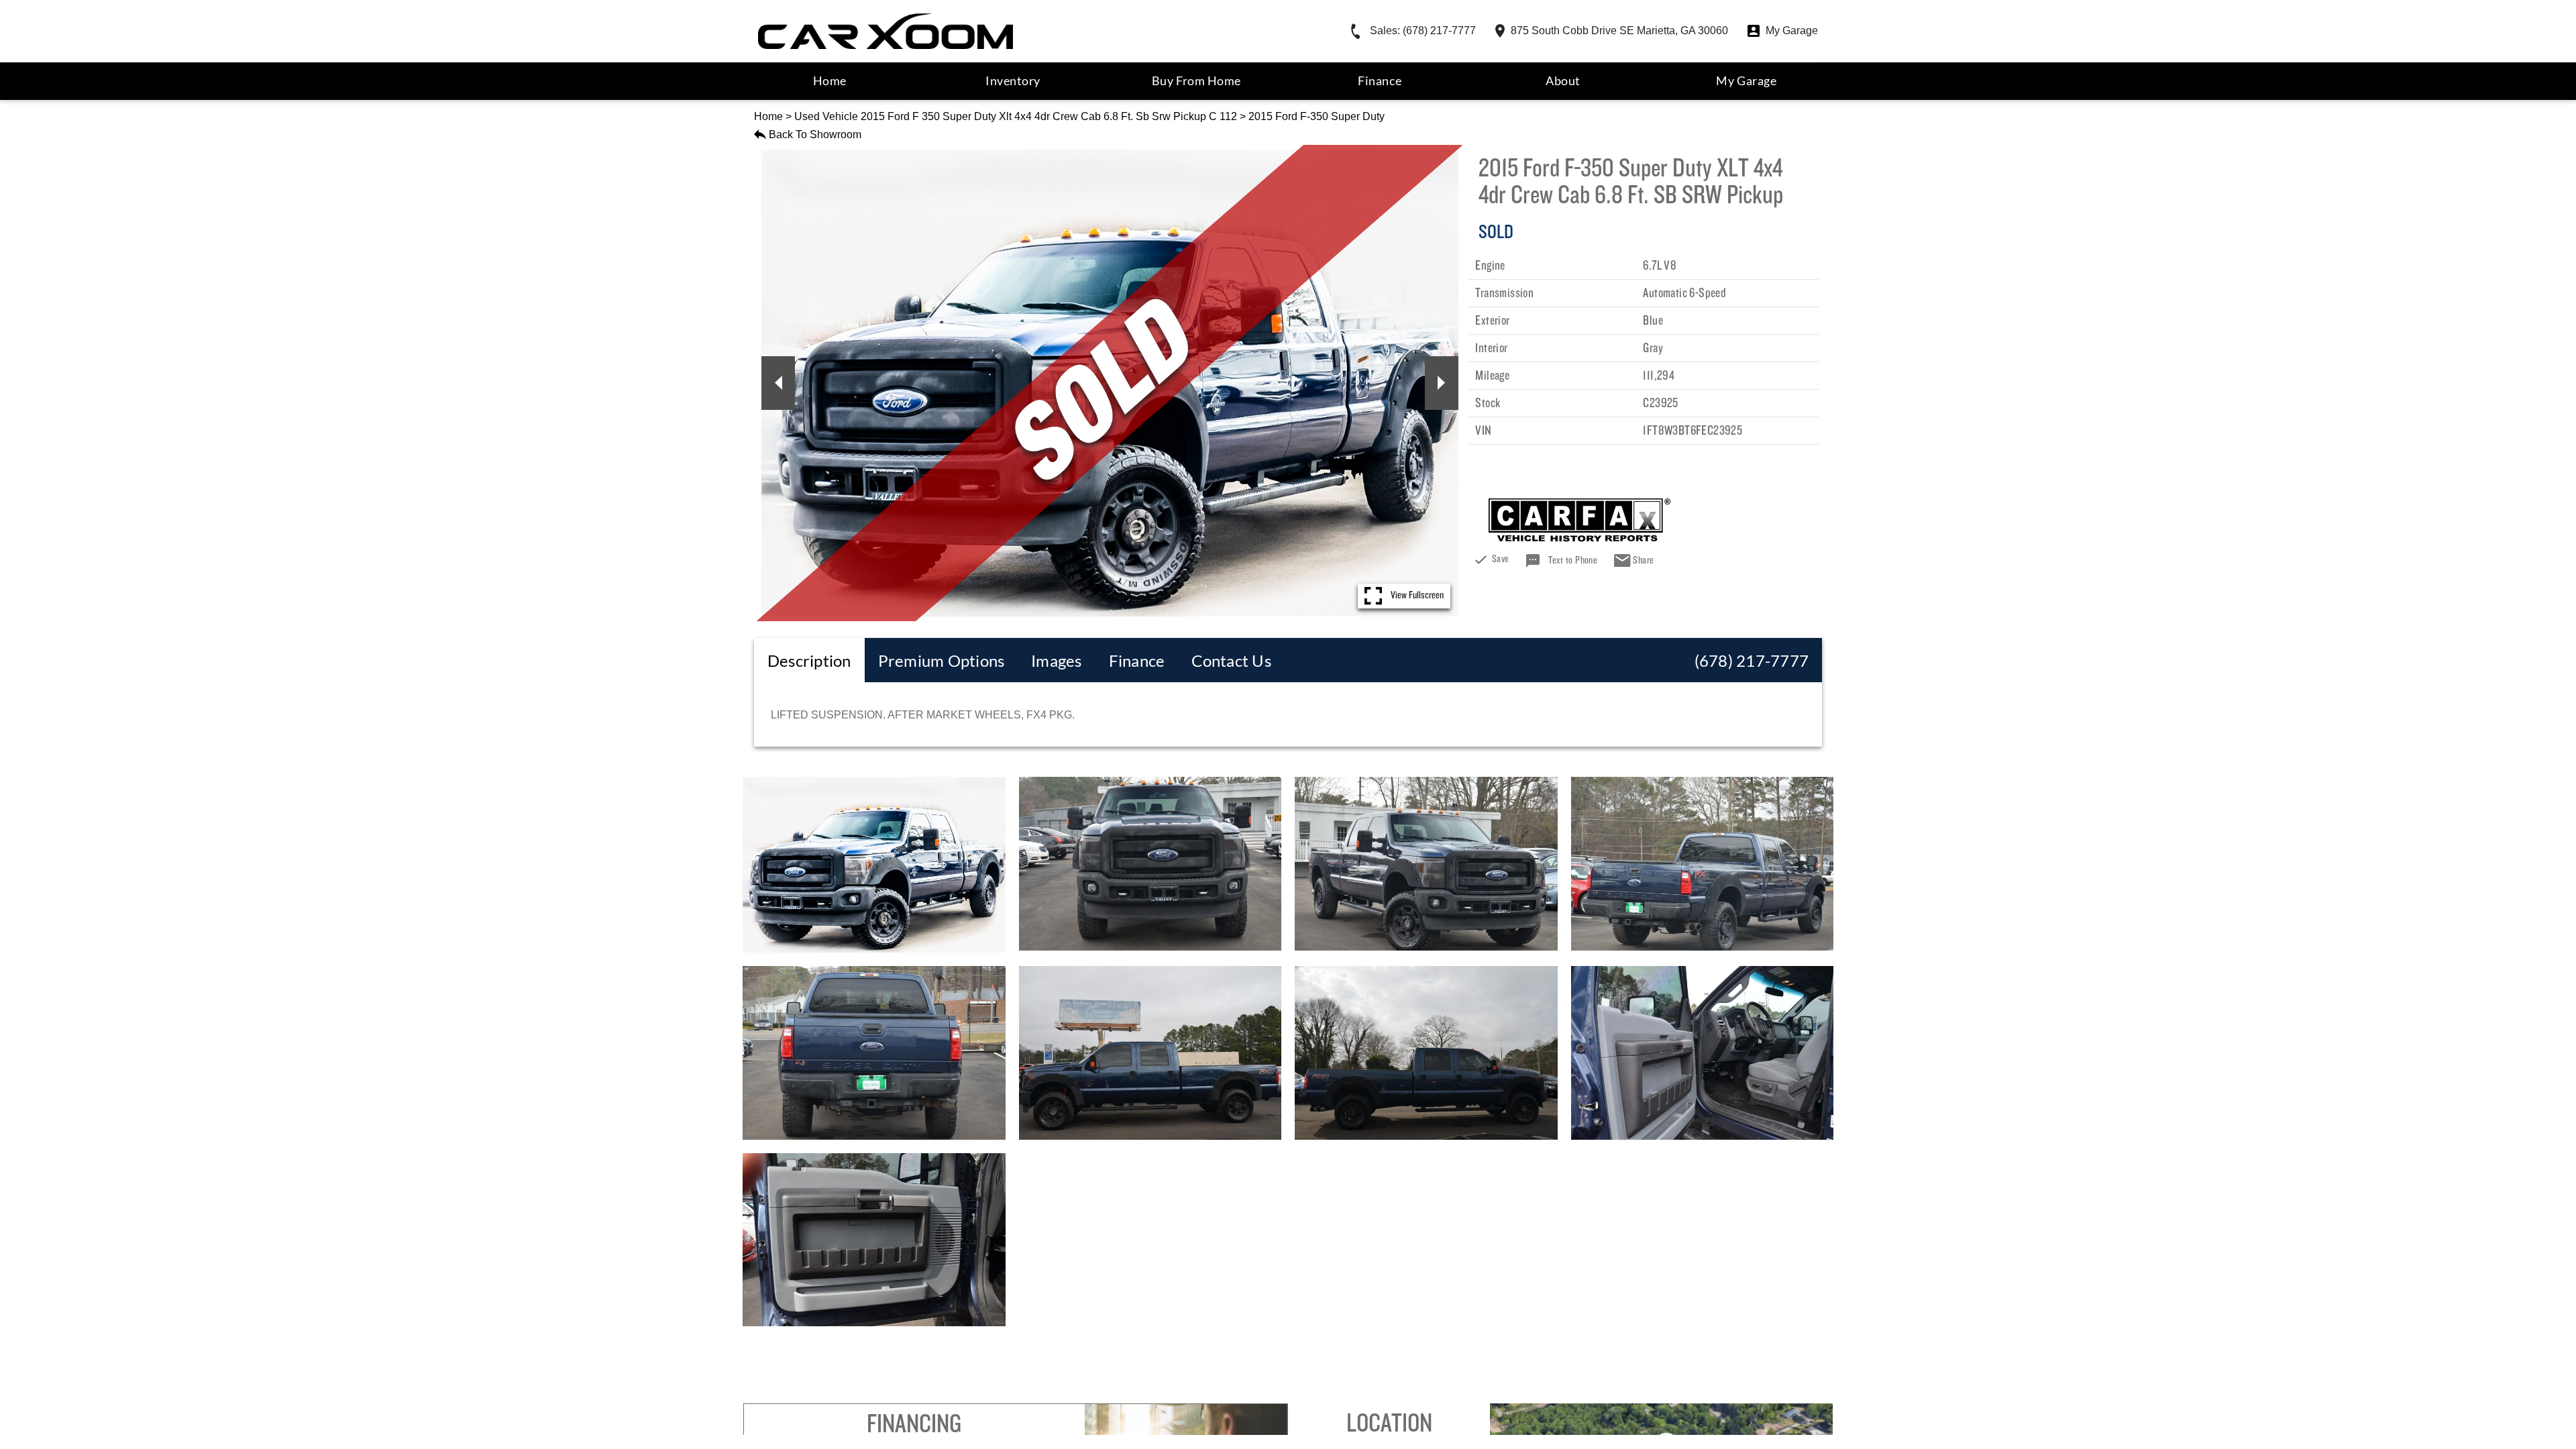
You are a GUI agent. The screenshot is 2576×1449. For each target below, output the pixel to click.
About (1563, 80)
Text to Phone (1573, 561)
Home (768, 116)
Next (1442, 383)
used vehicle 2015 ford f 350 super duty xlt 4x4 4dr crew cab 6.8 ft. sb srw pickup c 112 (1016, 116)
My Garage (1746, 80)
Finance (1380, 80)
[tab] (809, 660)
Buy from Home (1196, 80)
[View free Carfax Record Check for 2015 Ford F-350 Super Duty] (1580, 537)
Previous (778, 383)
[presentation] (809, 660)
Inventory (1013, 80)
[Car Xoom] (885, 31)
